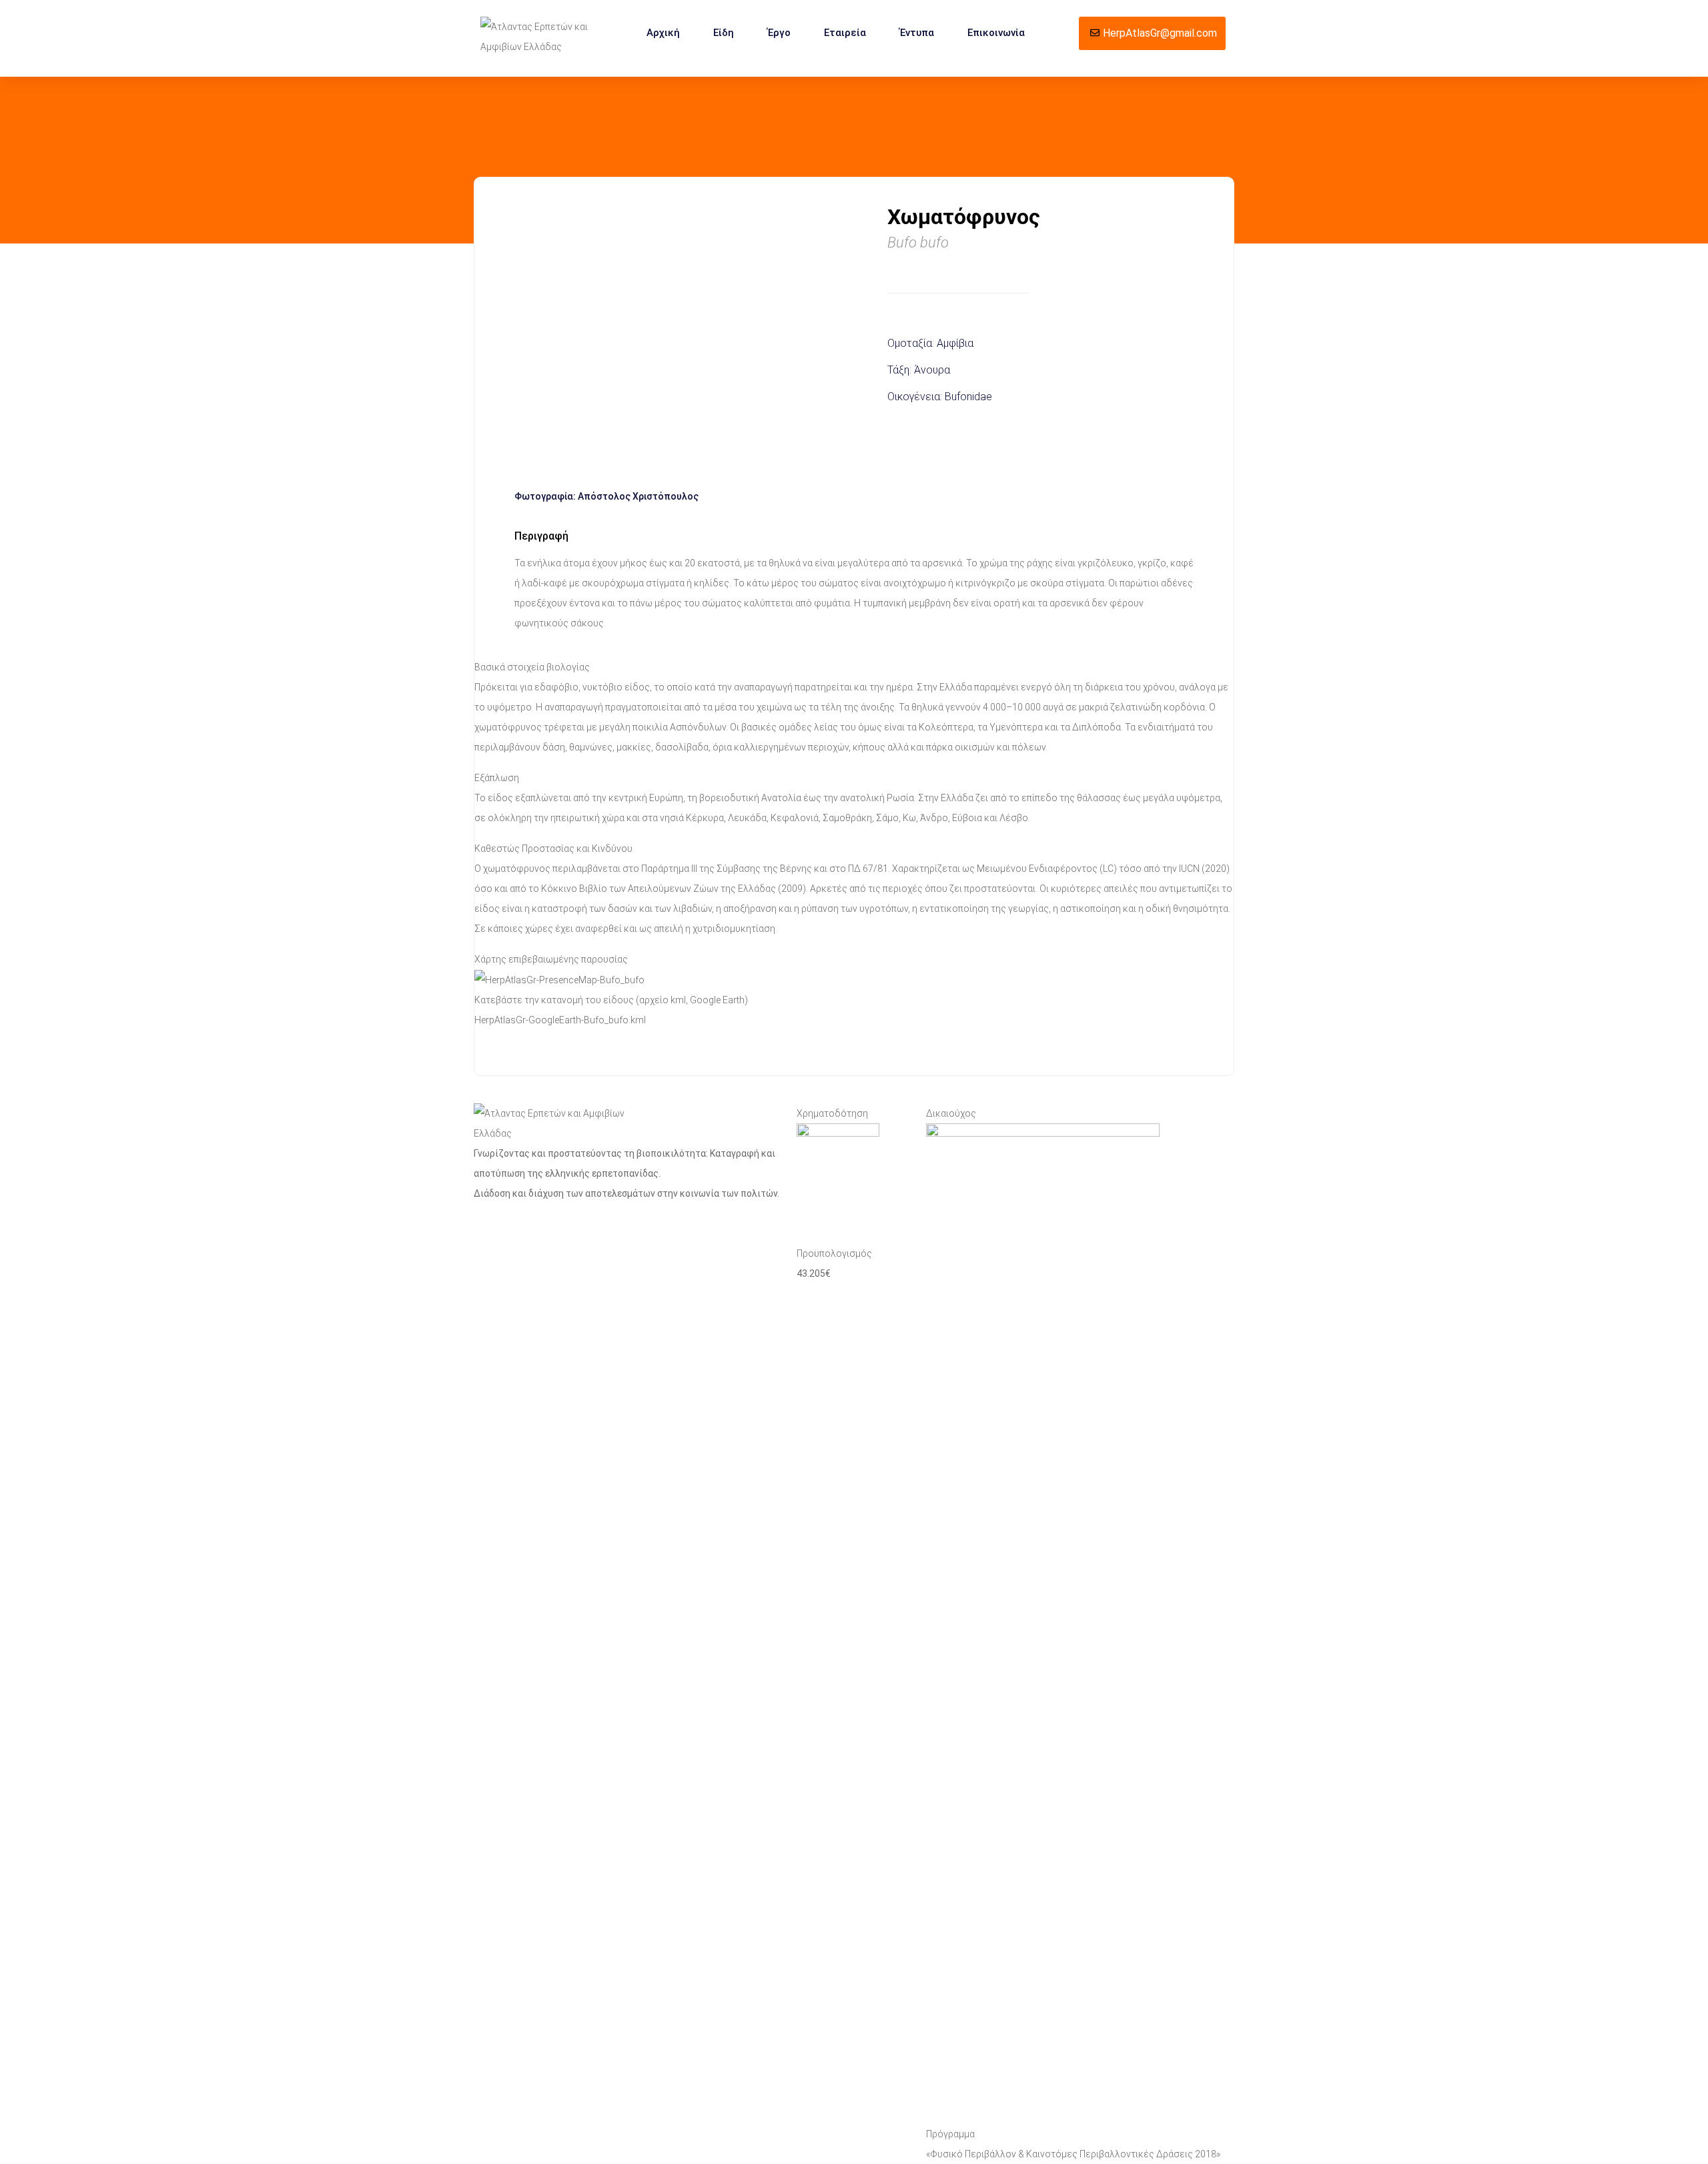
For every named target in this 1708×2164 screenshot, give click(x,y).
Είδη (724, 33)
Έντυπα (917, 33)
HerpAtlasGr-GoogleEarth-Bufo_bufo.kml (560, 1020)
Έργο (779, 33)
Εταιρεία (845, 33)
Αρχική (663, 33)
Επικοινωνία (996, 33)
